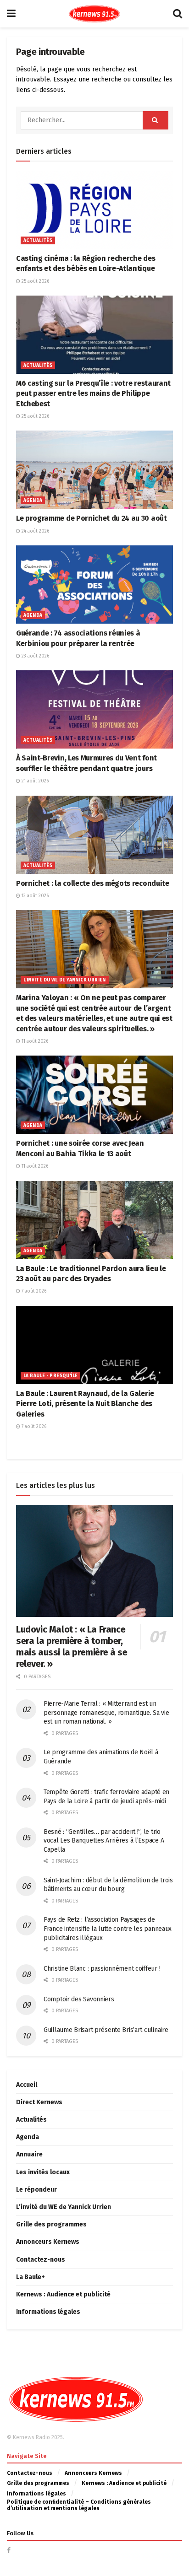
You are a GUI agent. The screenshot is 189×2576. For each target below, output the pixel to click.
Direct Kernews (39, 2102)
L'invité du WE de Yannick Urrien (65, 980)
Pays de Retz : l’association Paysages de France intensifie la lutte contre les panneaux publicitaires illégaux (108, 1929)
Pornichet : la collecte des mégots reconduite (93, 883)
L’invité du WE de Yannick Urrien (64, 2207)
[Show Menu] (11, 14)
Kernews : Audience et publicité (63, 2294)
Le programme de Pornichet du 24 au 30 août (92, 518)
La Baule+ (31, 2277)
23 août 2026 (35, 656)
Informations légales (48, 2312)
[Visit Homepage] (94, 14)
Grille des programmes (51, 2224)
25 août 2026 (35, 281)
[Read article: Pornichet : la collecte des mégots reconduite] (94, 835)
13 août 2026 (34, 896)
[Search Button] (178, 14)
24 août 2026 (35, 531)
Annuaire (29, 2154)
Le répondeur (36, 2190)
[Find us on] (9, 2551)
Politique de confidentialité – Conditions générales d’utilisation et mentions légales (79, 2505)
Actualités (38, 241)
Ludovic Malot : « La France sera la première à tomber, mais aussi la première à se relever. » (72, 1646)
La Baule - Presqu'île (50, 1376)
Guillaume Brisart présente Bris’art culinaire (106, 2030)
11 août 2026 (34, 1041)
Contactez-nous (41, 2260)
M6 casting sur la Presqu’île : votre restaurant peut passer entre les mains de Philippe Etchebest (93, 393)
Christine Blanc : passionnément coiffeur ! (102, 1969)
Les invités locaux (43, 2172)
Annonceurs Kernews (48, 2242)
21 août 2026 (34, 781)
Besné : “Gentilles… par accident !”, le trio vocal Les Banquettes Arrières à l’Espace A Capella (104, 1841)
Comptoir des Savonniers (79, 1999)
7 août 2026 (33, 1291)
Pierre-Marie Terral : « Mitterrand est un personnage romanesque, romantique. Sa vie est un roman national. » (106, 1713)
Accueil (27, 2085)
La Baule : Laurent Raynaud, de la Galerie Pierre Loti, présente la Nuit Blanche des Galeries (85, 1404)
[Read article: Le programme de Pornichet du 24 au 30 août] (94, 470)
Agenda (33, 501)
